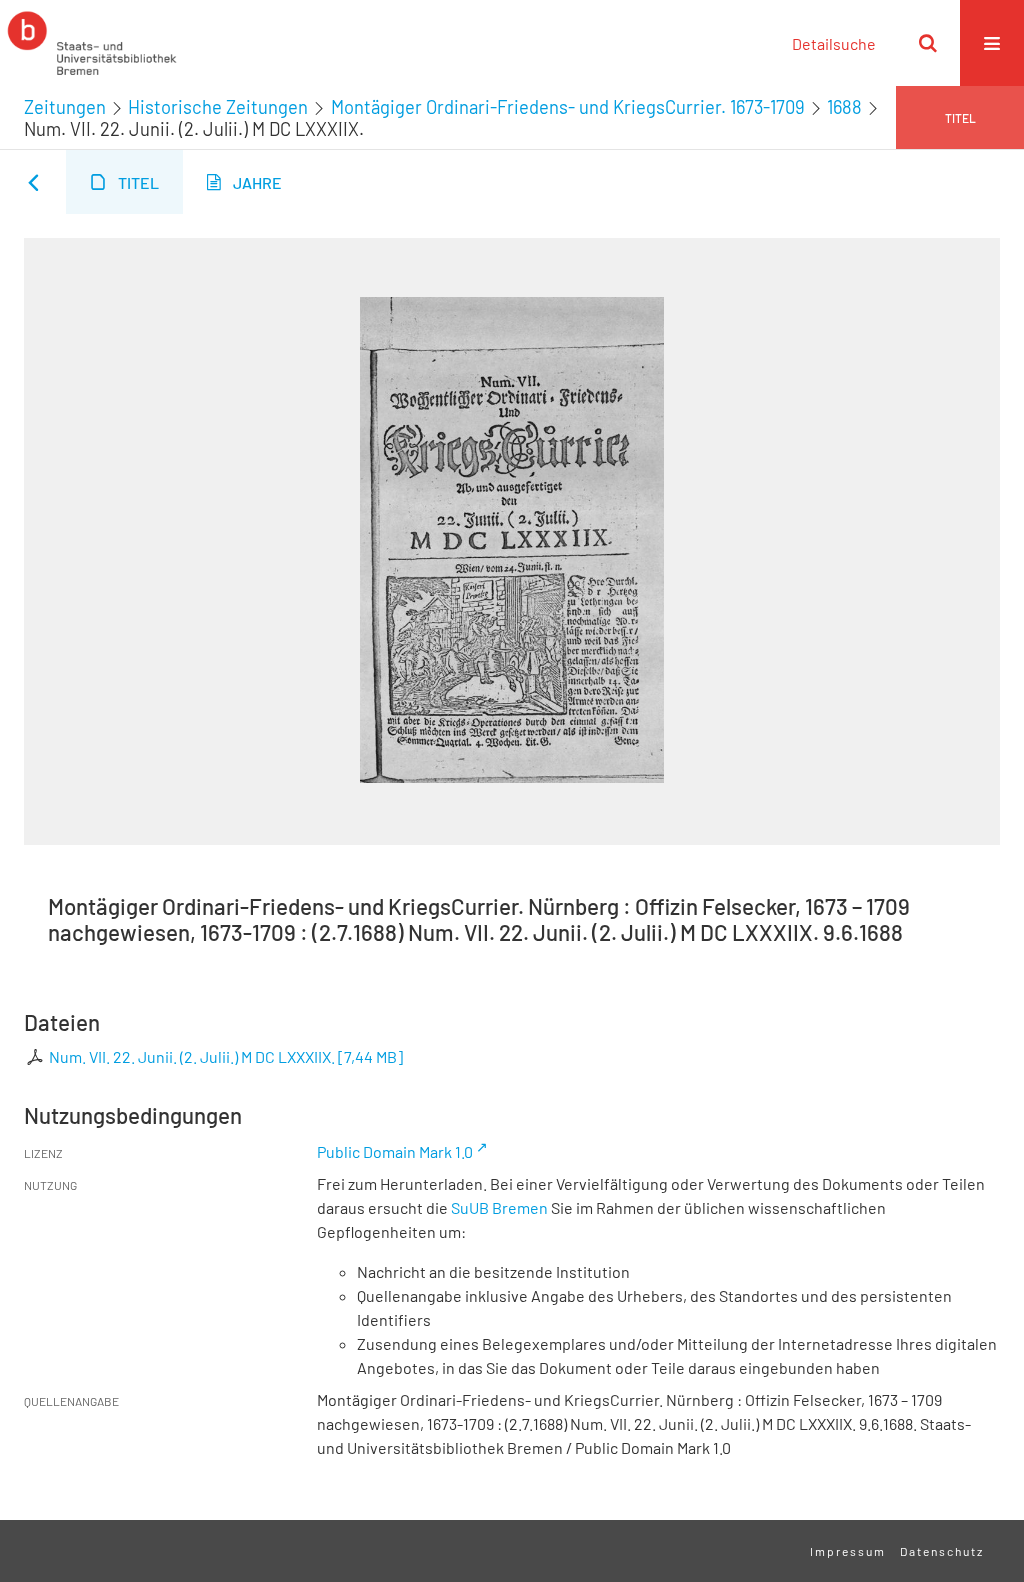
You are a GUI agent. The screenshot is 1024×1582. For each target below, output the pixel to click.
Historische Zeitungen (218, 107)
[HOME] (92, 43)
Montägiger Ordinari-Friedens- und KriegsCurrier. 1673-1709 (568, 107)
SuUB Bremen (499, 1207)
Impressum (848, 1551)
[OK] (928, 43)
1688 (844, 107)
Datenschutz (942, 1551)
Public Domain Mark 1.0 (395, 1151)
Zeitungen (65, 107)
